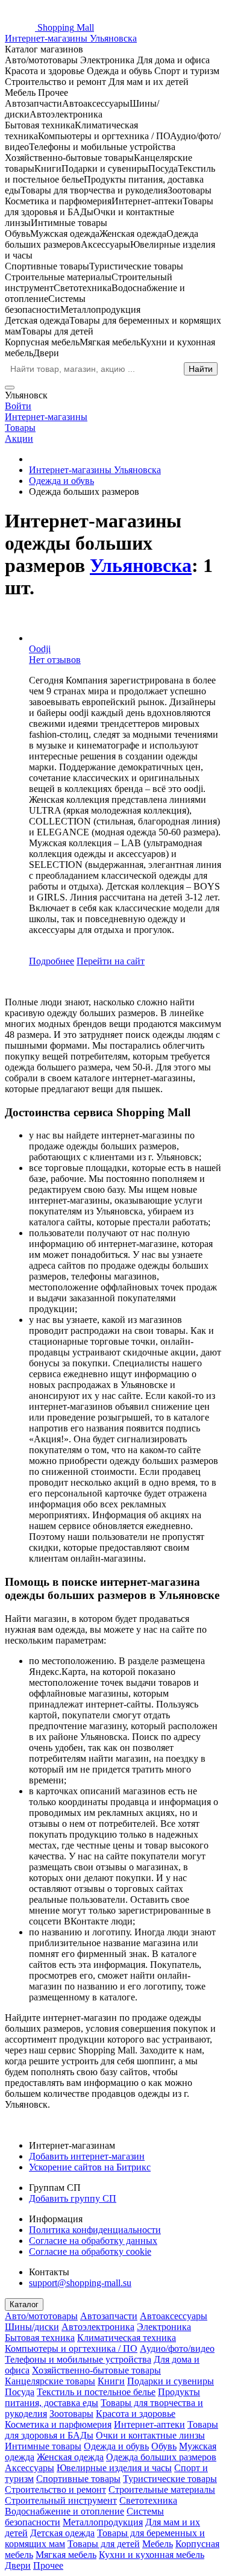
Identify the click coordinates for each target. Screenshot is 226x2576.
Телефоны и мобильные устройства (78, 2359)
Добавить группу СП (73, 2198)
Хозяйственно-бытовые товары (96, 2370)
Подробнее (52, 961)
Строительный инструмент (61, 2500)
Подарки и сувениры (171, 2381)
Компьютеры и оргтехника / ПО (71, 2348)
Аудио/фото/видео (177, 2348)
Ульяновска (141, 565)
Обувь (164, 2446)
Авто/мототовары (41, 2316)
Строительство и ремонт (55, 2490)
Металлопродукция (103, 2522)
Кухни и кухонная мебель (152, 2555)
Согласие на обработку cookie (90, 2251)
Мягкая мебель (66, 2555)
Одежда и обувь (116, 2446)
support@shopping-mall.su (80, 2283)
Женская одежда (70, 2457)
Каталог (24, 2304)
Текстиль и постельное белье (96, 2392)
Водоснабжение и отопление (64, 2511)
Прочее (48, 2565)
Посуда (20, 2392)
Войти (18, 406)
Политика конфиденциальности (95, 2230)
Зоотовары (71, 2414)
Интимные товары (43, 2446)
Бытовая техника (40, 2338)
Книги (111, 2381)
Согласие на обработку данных (93, 2241)
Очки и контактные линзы (150, 2435)
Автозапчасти (109, 2316)
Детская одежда (62, 2533)
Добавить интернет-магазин (87, 2156)
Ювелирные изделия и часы (114, 2468)
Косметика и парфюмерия (58, 2424)
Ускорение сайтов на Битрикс (90, 2167)
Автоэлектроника (98, 2327)
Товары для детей (104, 2544)
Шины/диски (32, 2327)
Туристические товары (170, 2479)
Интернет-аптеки (149, 2424)
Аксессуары (30, 2468)
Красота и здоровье (136, 2414)
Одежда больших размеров (161, 2457)
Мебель (158, 2544)
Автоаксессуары (174, 2316)
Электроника (164, 2327)
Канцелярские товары (50, 2381)
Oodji (40, 649)
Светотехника (148, 2500)
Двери (18, 2565)
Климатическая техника (127, 2338)
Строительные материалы (162, 2490)
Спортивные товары (78, 2479)
